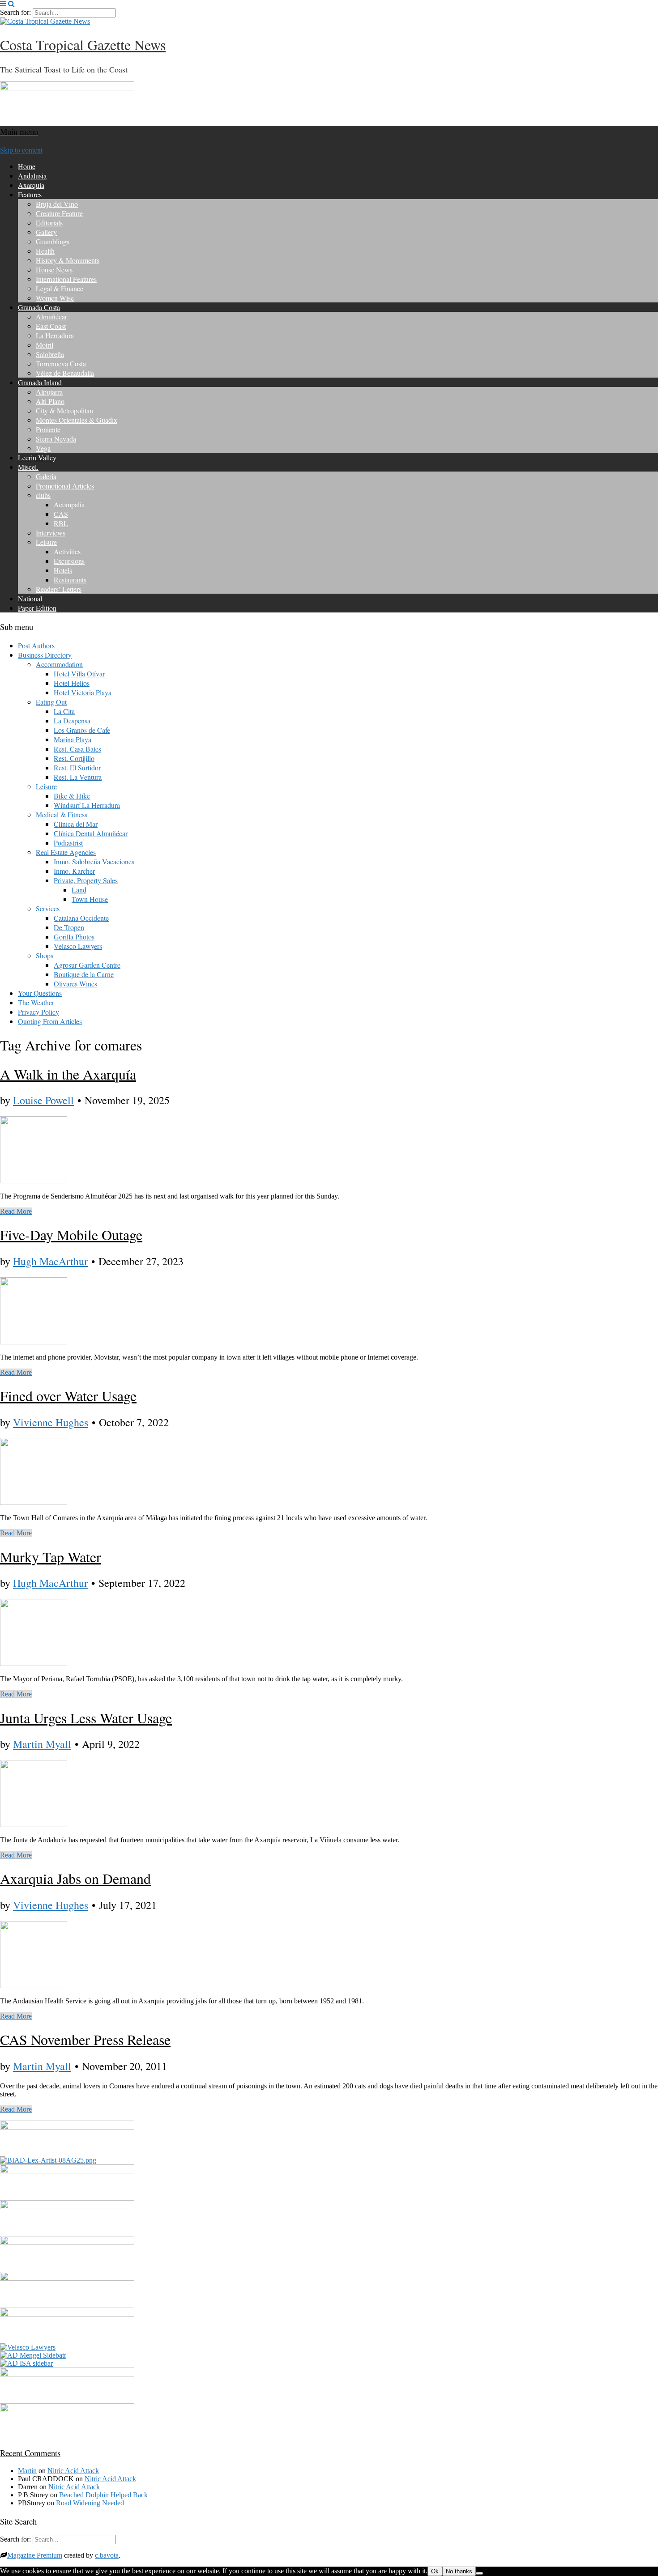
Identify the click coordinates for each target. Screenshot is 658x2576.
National (30, 598)
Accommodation (59, 664)
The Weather (36, 1002)
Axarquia (31, 185)
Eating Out (51, 702)
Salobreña (50, 354)
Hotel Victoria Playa (83, 692)
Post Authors (36, 645)
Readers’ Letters (59, 589)
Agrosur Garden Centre (87, 965)
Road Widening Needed (90, 2503)
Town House (90, 899)
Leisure (46, 542)
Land (79, 890)
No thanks (459, 2571)
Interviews (51, 533)
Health (45, 251)
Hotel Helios (72, 683)
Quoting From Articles (50, 1021)
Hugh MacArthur (50, 1261)
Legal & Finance (60, 288)
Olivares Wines (75, 984)
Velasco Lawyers (78, 946)
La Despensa (72, 721)
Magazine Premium (35, 2555)
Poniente (48, 429)
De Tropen (69, 927)
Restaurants (70, 580)
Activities (67, 551)
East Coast (51, 326)
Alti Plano (50, 401)
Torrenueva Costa (61, 363)
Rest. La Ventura (78, 777)
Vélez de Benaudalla (65, 373)
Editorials (49, 223)
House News (54, 270)
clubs (43, 495)
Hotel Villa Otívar (79, 674)
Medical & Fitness (62, 814)
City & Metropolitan (64, 410)
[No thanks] (479, 2573)
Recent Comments (30, 2453)
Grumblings (53, 241)
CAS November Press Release (85, 2039)
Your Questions (40, 993)
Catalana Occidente (81, 918)
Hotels (63, 570)
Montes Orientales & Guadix (77, 420)
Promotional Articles (65, 486)
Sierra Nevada (56, 439)
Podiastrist (68, 843)
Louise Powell (43, 1100)
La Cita (64, 711)
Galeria (46, 476)
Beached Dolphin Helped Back (103, 2495)
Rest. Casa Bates (77, 749)
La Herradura (55, 335)
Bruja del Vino (57, 204)
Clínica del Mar (76, 824)
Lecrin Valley (37, 457)
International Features (66, 279)
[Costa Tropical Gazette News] (45, 21)
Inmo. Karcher (74, 871)
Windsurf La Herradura (87, 805)
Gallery (46, 232)
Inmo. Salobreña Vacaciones (94, 861)
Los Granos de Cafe (82, 730)
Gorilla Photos (74, 937)
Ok (435, 2571)
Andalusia (32, 176)
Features (30, 194)
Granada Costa (39, 307)
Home (27, 166)
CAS (61, 514)
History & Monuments (68, 260)
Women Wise (55, 298)
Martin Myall (42, 1744)
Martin (27, 2471)
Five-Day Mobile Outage (71, 1235)
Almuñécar (51, 317)
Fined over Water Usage (68, 1396)
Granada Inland (40, 382)
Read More (16, 1211)
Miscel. (28, 467)
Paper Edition (37, 608)
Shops (45, 955)
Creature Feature (59, 213)
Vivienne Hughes (51, 1422)
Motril (45, 345)
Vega (43, 448)
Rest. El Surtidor (77, 767)
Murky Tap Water (51, 1557)
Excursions (69, 561)
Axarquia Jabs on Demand (75, 1878)
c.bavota (107, 2555)
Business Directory (45, 655)
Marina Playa (73, 739)
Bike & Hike (72, 796)
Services (48, 908)
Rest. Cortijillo (74, 758)
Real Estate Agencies (66, 852)
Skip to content (21, 150)
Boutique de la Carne (84, 974)
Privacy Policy (38, 1012)
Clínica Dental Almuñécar (91, 833)
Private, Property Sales (86, 880)
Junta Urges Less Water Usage (86, 1718)
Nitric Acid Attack (73, 2471)
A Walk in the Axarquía (68, 1074)
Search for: (15, 12)
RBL (61, 523)
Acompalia (69, 504)
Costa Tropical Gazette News (83, 45)
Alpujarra (49, 392)
